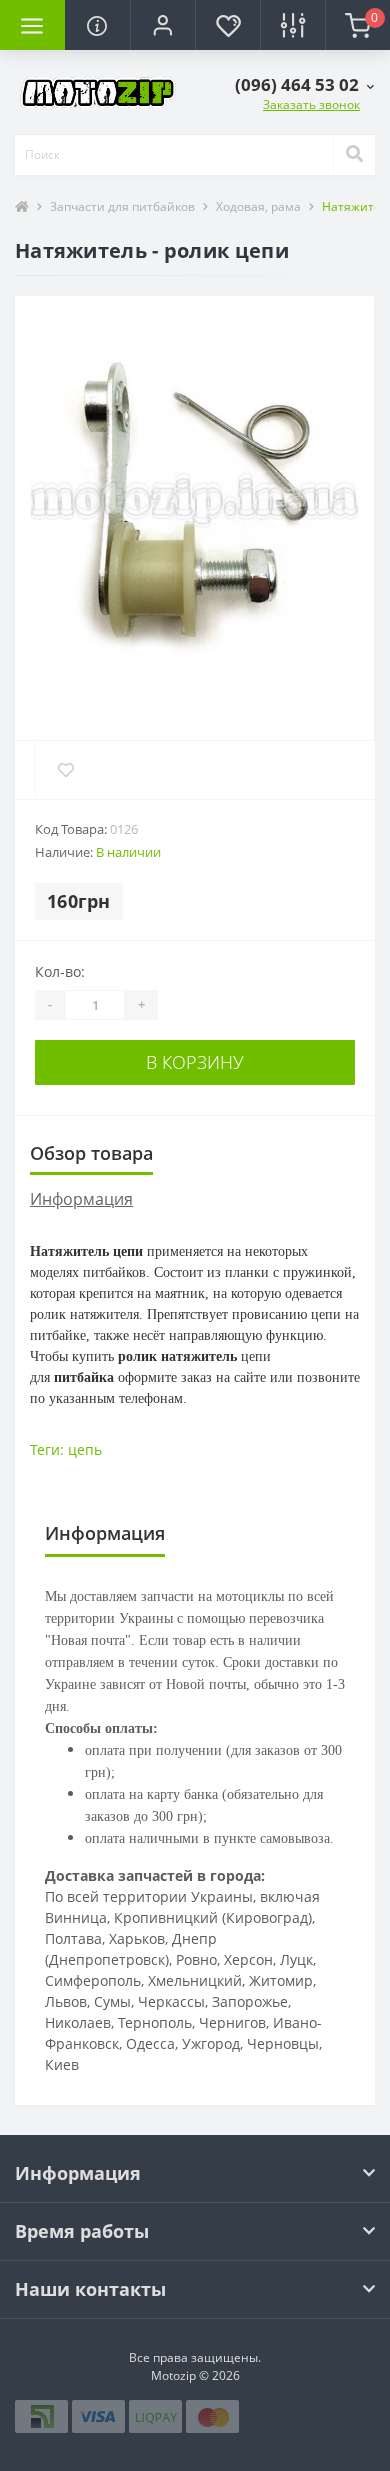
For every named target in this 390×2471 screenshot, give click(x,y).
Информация (81, 1199)
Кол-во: (60, 971)
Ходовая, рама (258, 206)
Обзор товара (91, 1153)
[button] (162, 25)
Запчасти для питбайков (122, 206)
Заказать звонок (311, 104)
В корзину (195, 1062)
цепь (85, 1449)
